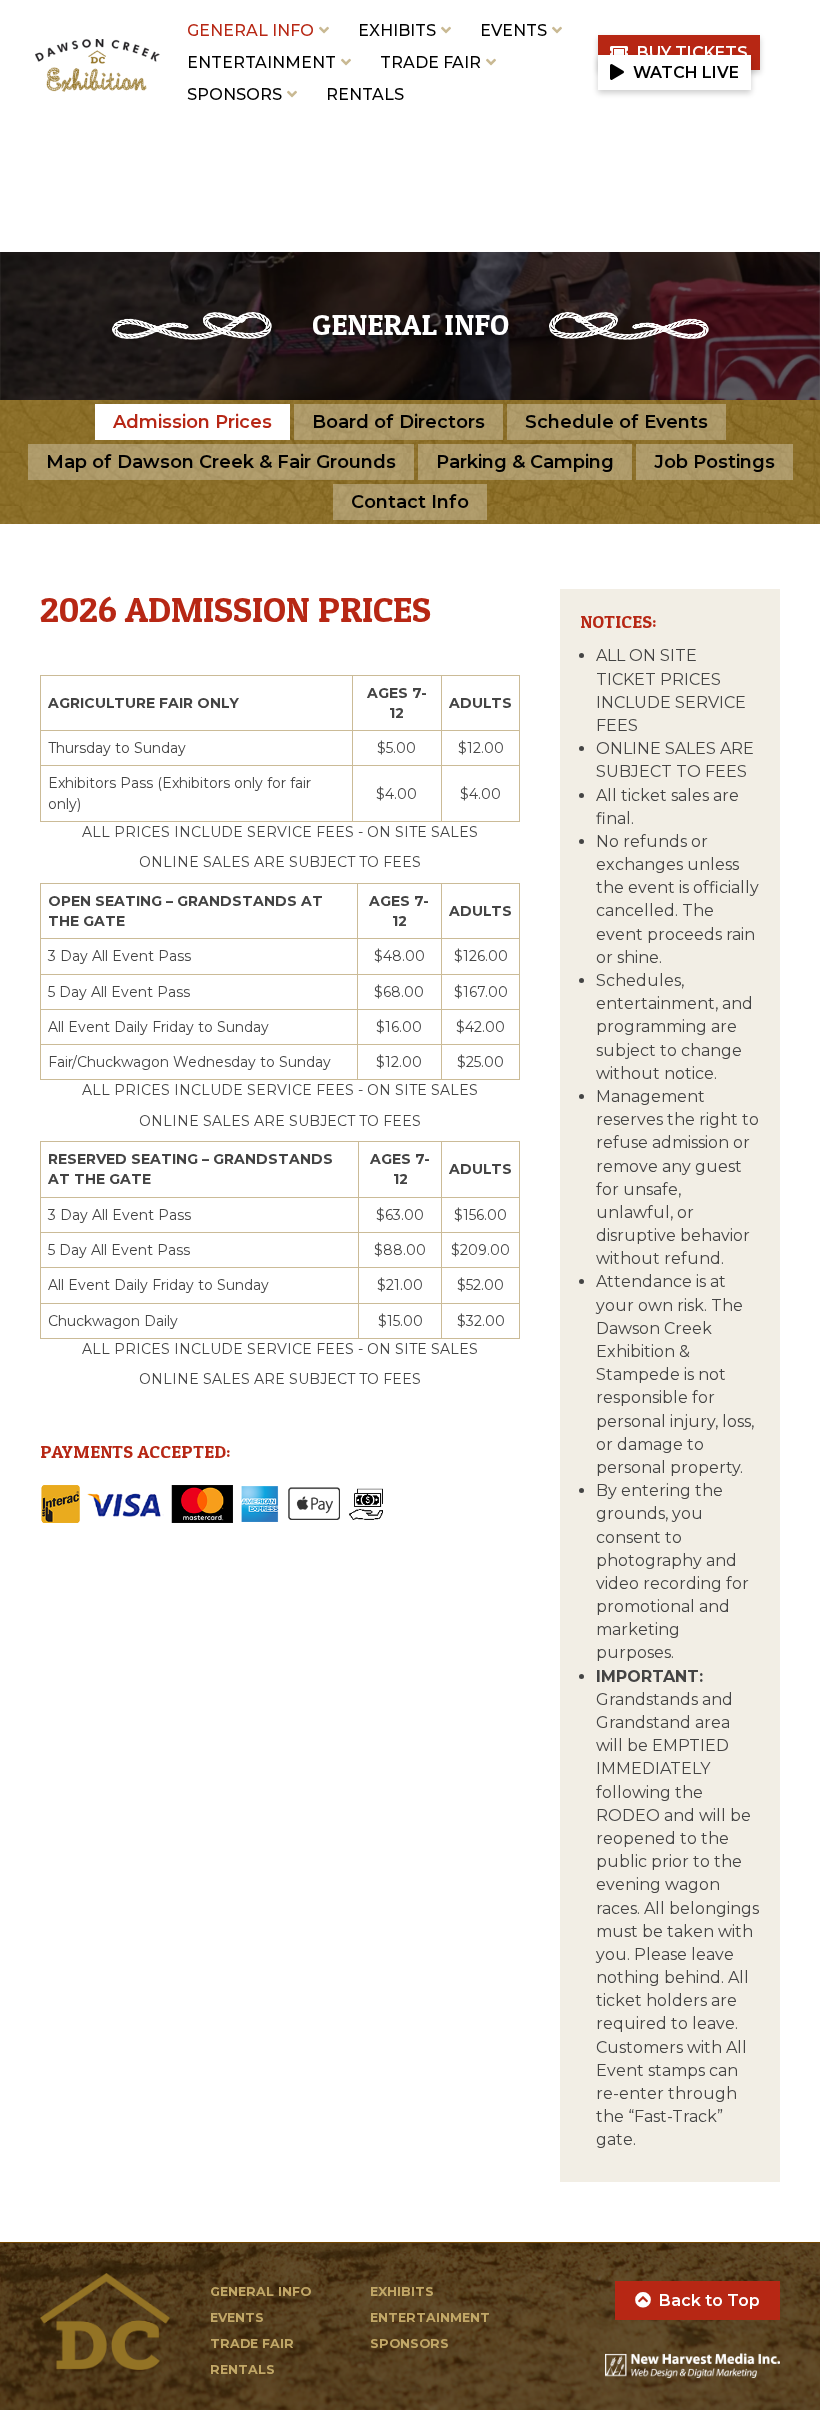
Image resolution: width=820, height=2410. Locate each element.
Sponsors (234, 94)
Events (513, 30)
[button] (679, 52)
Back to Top (709, 2300)
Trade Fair (430, 62)
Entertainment (261, 62)
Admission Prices (192, 422)
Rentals (365, 94)
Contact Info (410, 502)
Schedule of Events (616, 422)
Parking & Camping (525, 462)
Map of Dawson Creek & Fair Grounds (221, 462)
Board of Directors (398, 422)
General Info (250, 30)
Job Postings (714, 462)
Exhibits (397, 30)
